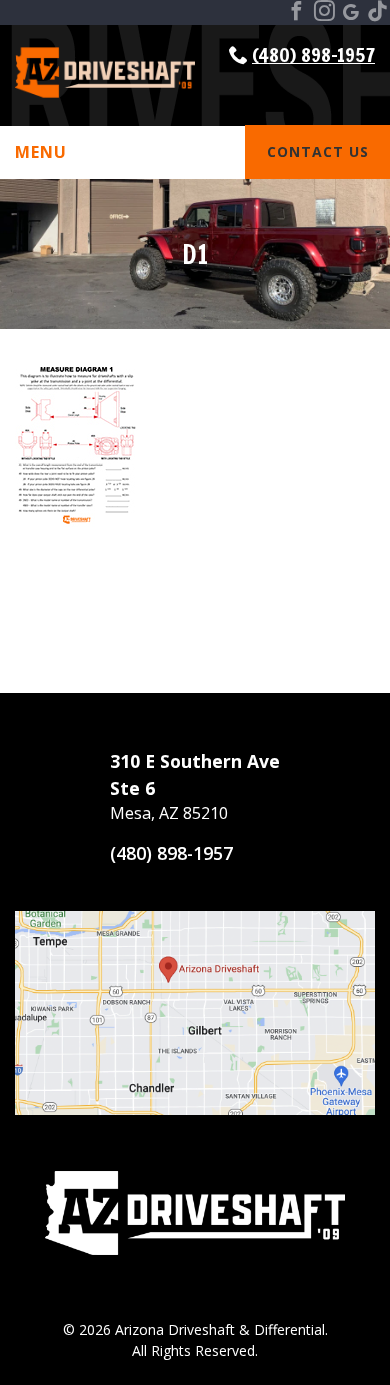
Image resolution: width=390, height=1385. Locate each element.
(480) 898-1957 (313, 54)
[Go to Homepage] (105, 97)
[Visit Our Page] (296, 13)
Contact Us (318, 151)
